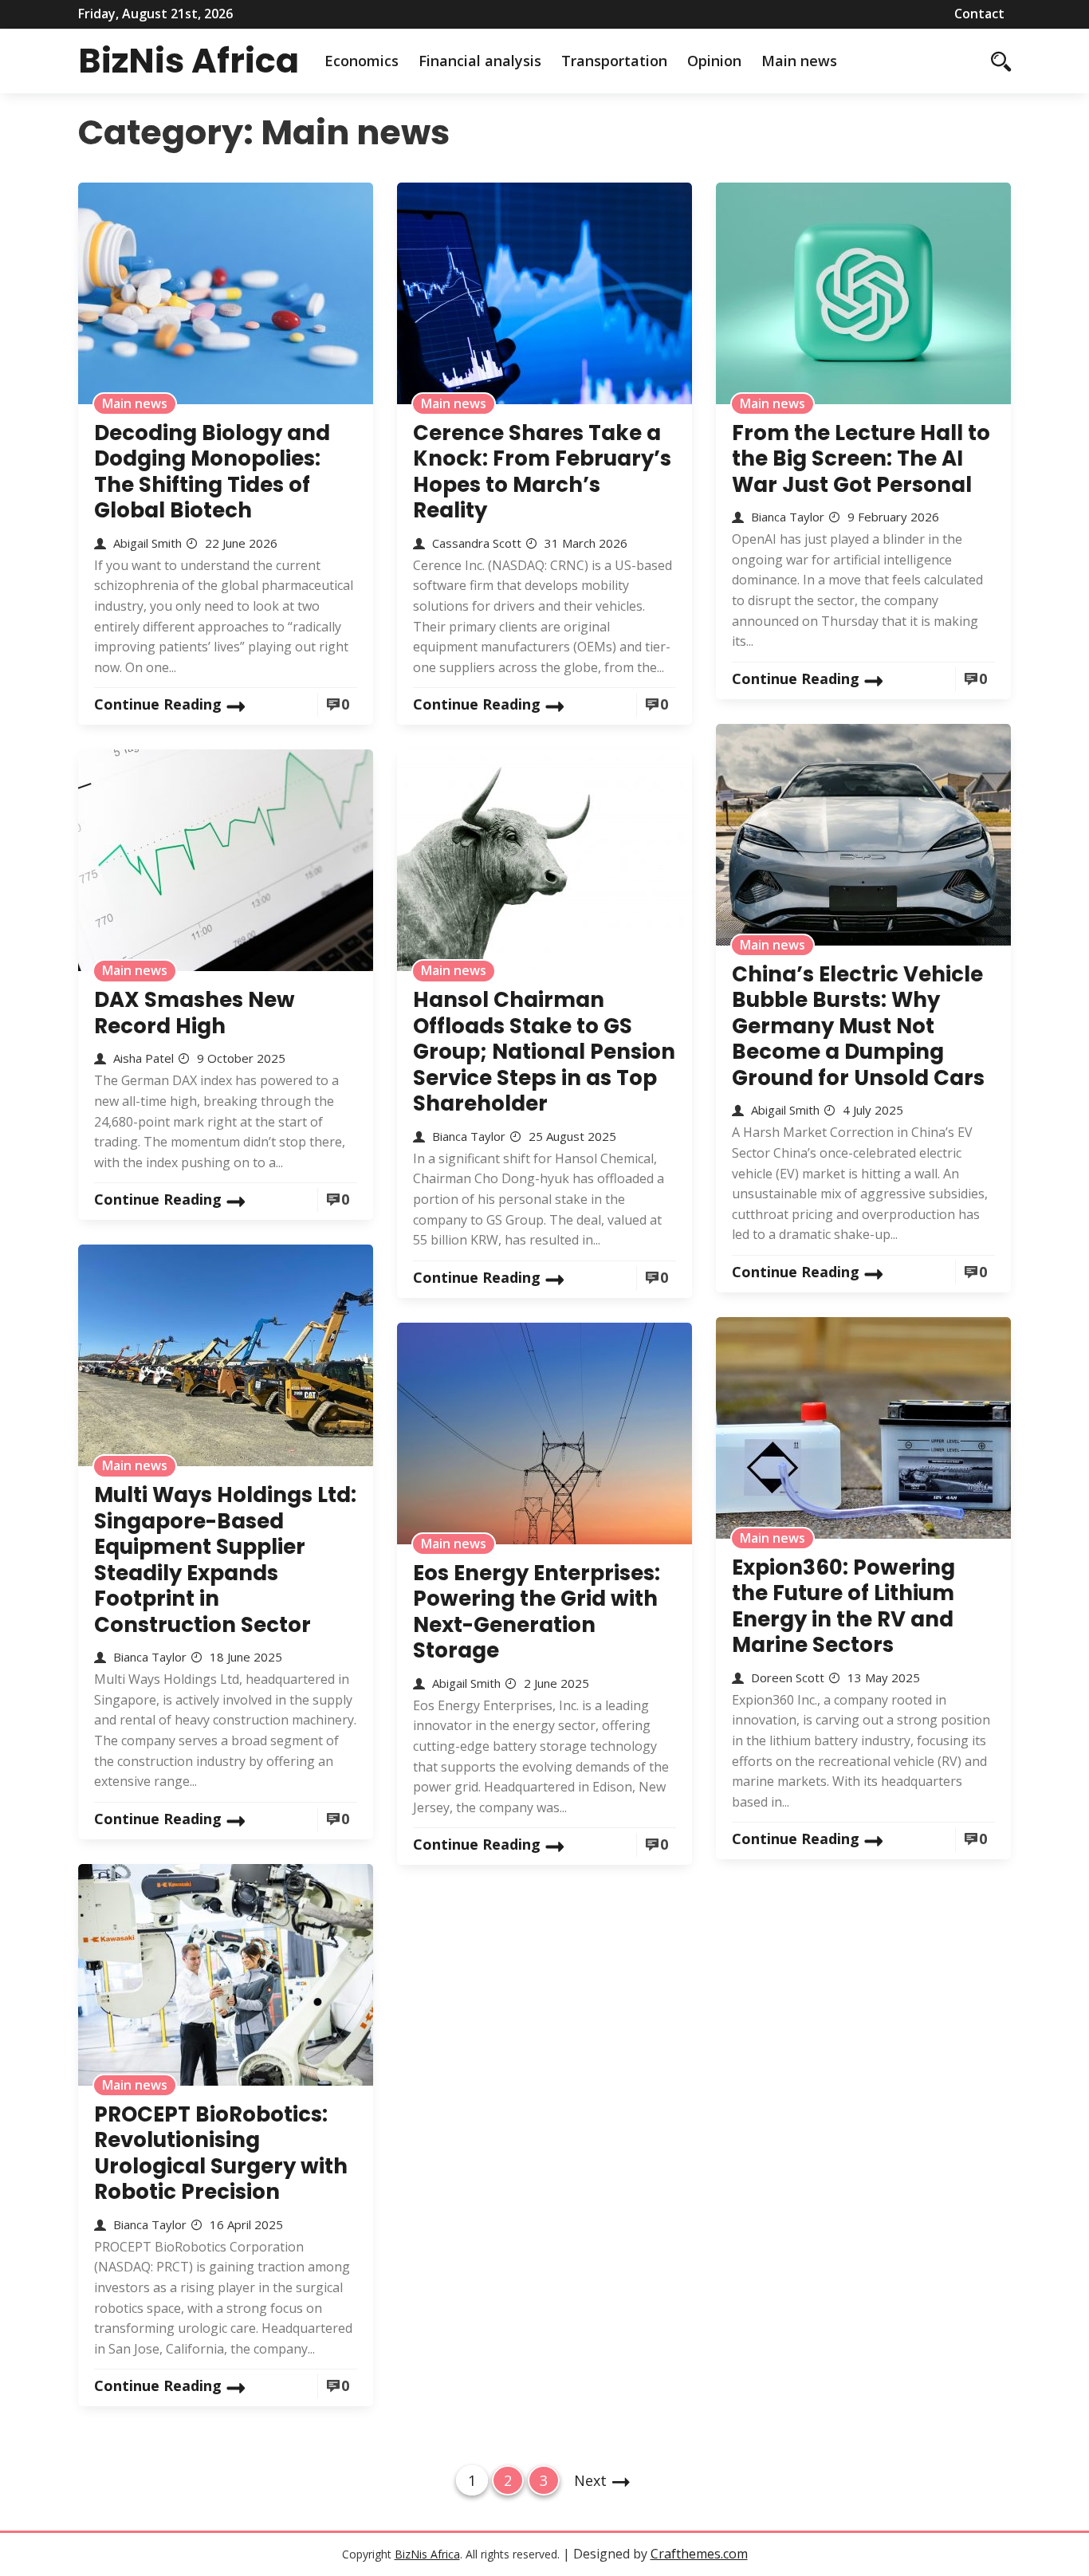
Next (590, 2480)
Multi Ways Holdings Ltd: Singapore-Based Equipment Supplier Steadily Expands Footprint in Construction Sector (225, 1560)
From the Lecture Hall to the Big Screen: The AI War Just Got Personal (861, 459)
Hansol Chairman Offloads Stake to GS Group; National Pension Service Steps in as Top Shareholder (544, 1052)
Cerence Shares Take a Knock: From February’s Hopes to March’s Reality (542, 472)
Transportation (614, 61)
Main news (799, 61)
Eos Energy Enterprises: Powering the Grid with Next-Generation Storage (537, 1612)
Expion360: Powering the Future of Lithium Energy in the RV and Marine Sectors (843, 1607)
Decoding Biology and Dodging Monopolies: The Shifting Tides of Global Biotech (212, 472)
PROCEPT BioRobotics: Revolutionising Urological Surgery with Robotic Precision (221, 2153)
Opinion (714, 61)
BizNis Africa (189, 61)
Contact (979, 14)
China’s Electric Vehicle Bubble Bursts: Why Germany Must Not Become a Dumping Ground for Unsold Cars (858, 1026)
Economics (362, 61)
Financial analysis (480, 61)
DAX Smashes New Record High (195, 1013)
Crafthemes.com (699, 2554)
